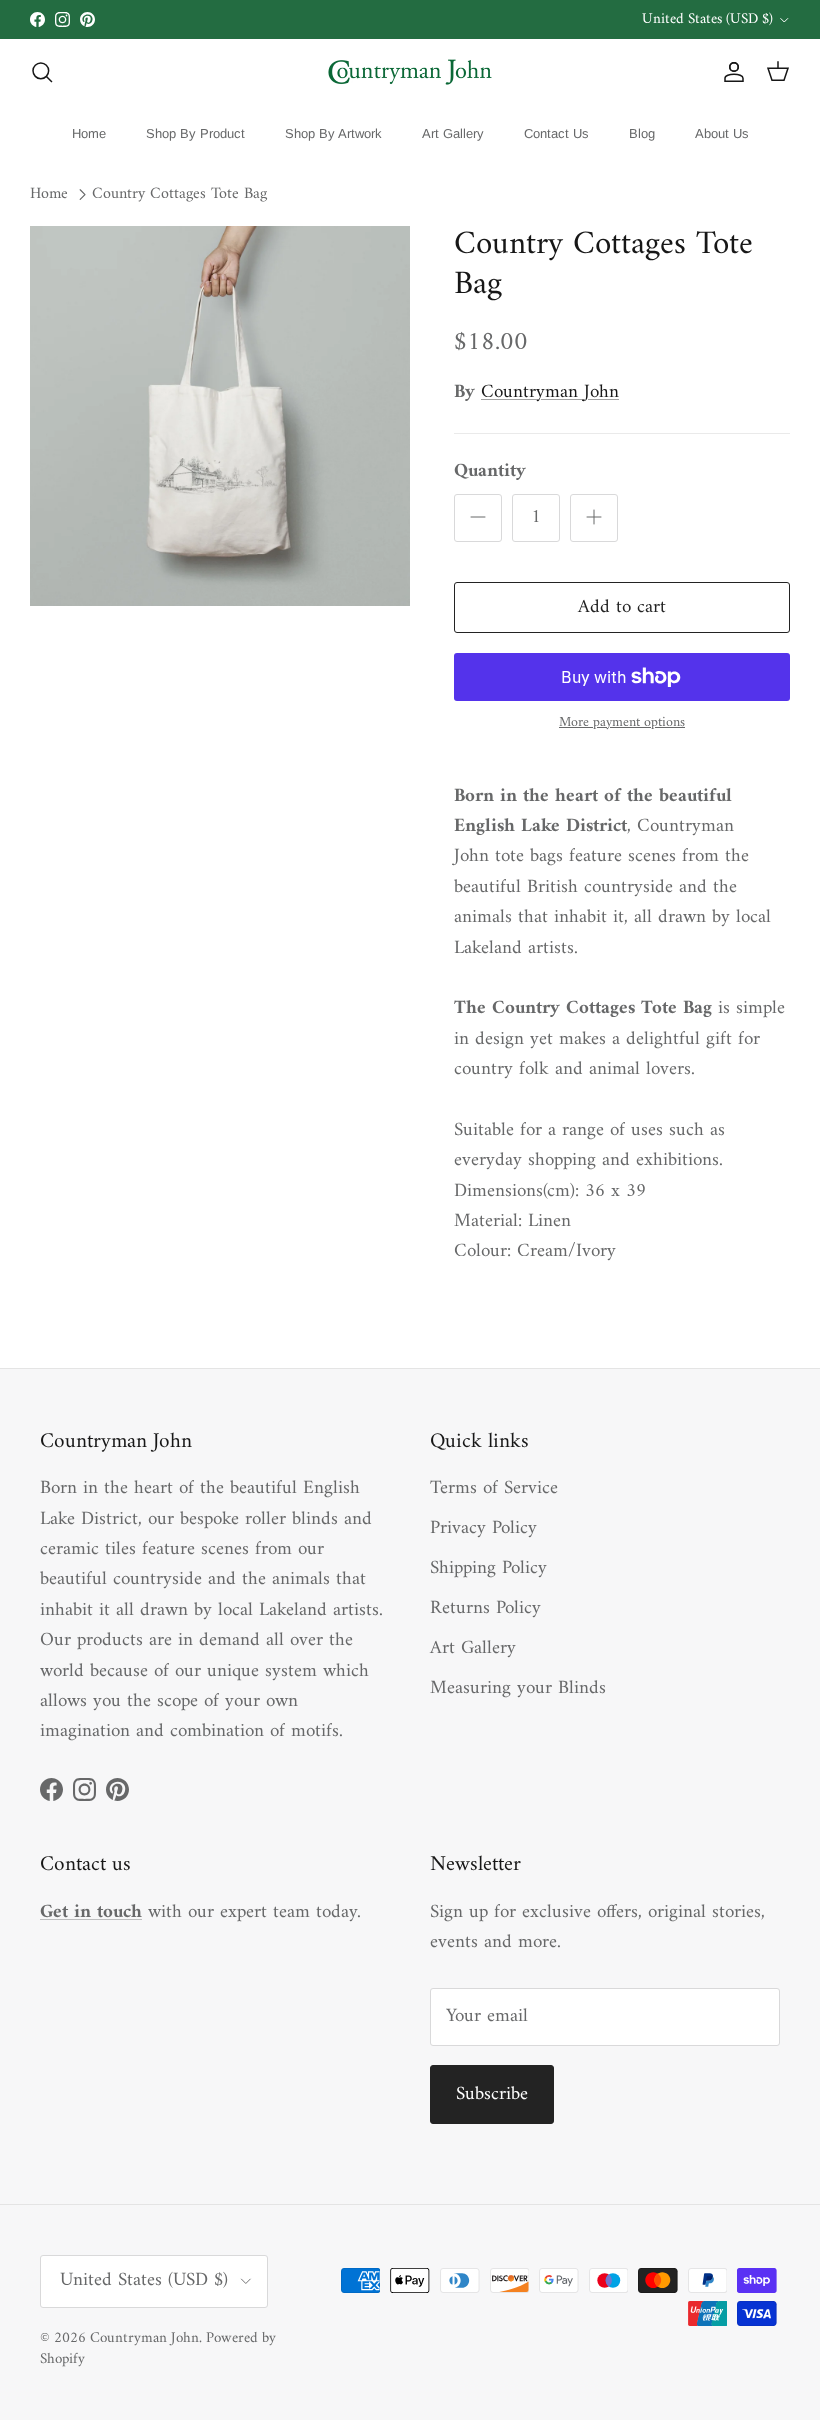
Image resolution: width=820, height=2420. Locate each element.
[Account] (730, 72)
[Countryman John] (410, 72)
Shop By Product (195, 133)
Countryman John (550, 392)
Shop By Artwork (333, 133)
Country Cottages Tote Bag (179, 195)
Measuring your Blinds (518, 1688)
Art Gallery (453, 133)
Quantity (490, 472)
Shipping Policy (488, 1568)
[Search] (42, 72)
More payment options (622, 723)
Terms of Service (494, 1488)
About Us (722, 133)
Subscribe (492, 2094)
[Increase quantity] (594, 518)
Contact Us (556, 133)
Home (89, 133)
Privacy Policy (483, 1528)
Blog (642, 133)
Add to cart (622, 607)
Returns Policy (485, 1608)
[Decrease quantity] (478, 518)
